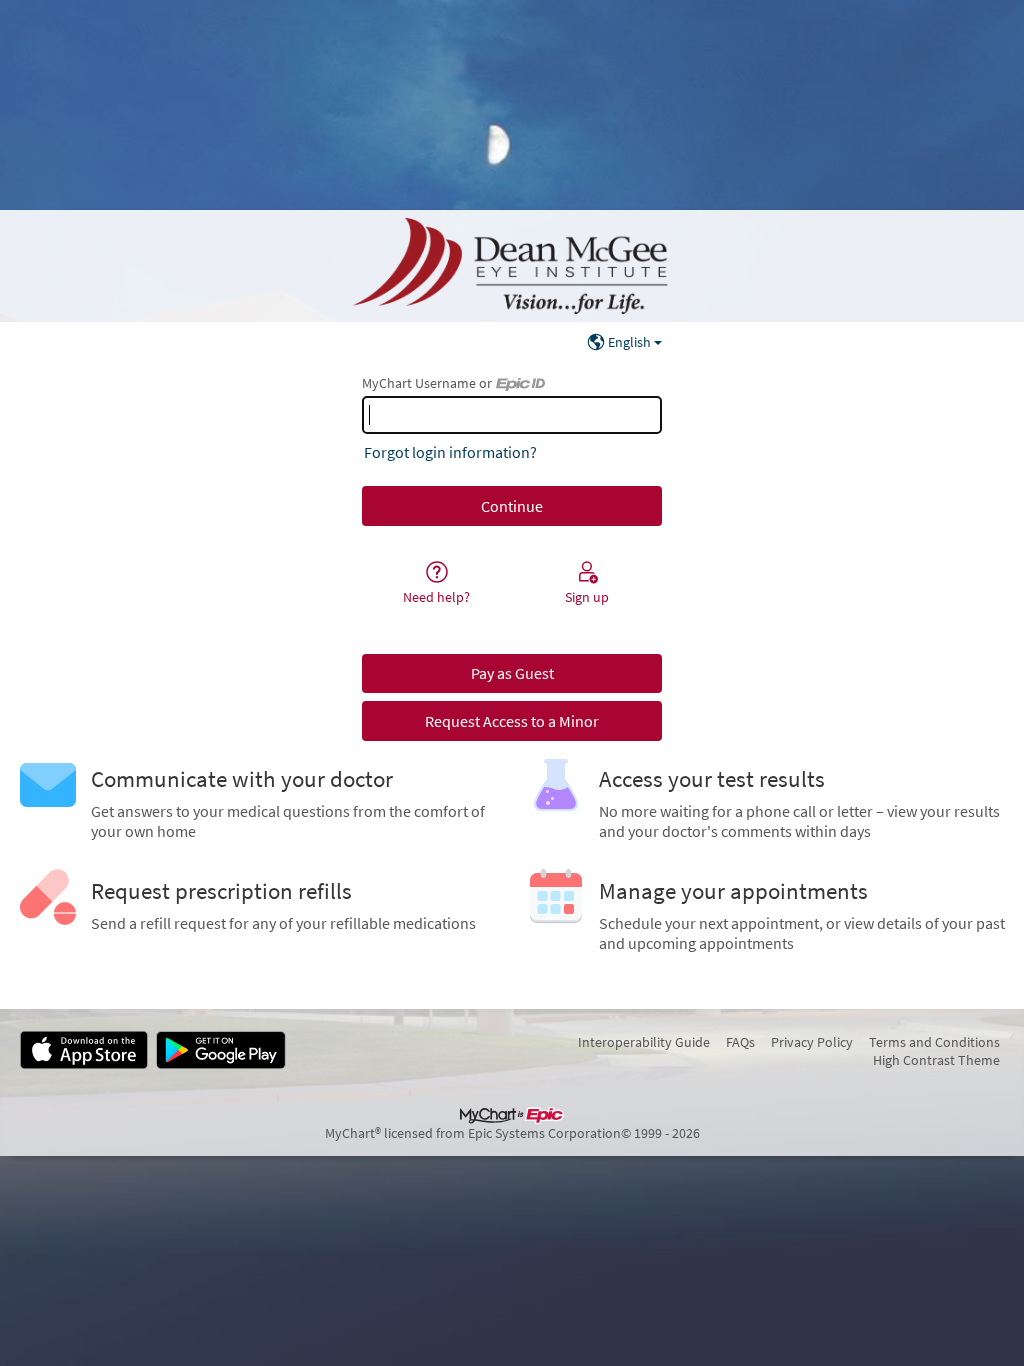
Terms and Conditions (934, 1042)
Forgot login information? (450, 452)
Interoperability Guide (644, 1042)
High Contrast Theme (936, 1060)
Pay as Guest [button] (512, 673)
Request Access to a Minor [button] (512, 721)
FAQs (740, 1042)
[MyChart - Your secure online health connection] (512, 266)
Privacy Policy (812, 1042)
